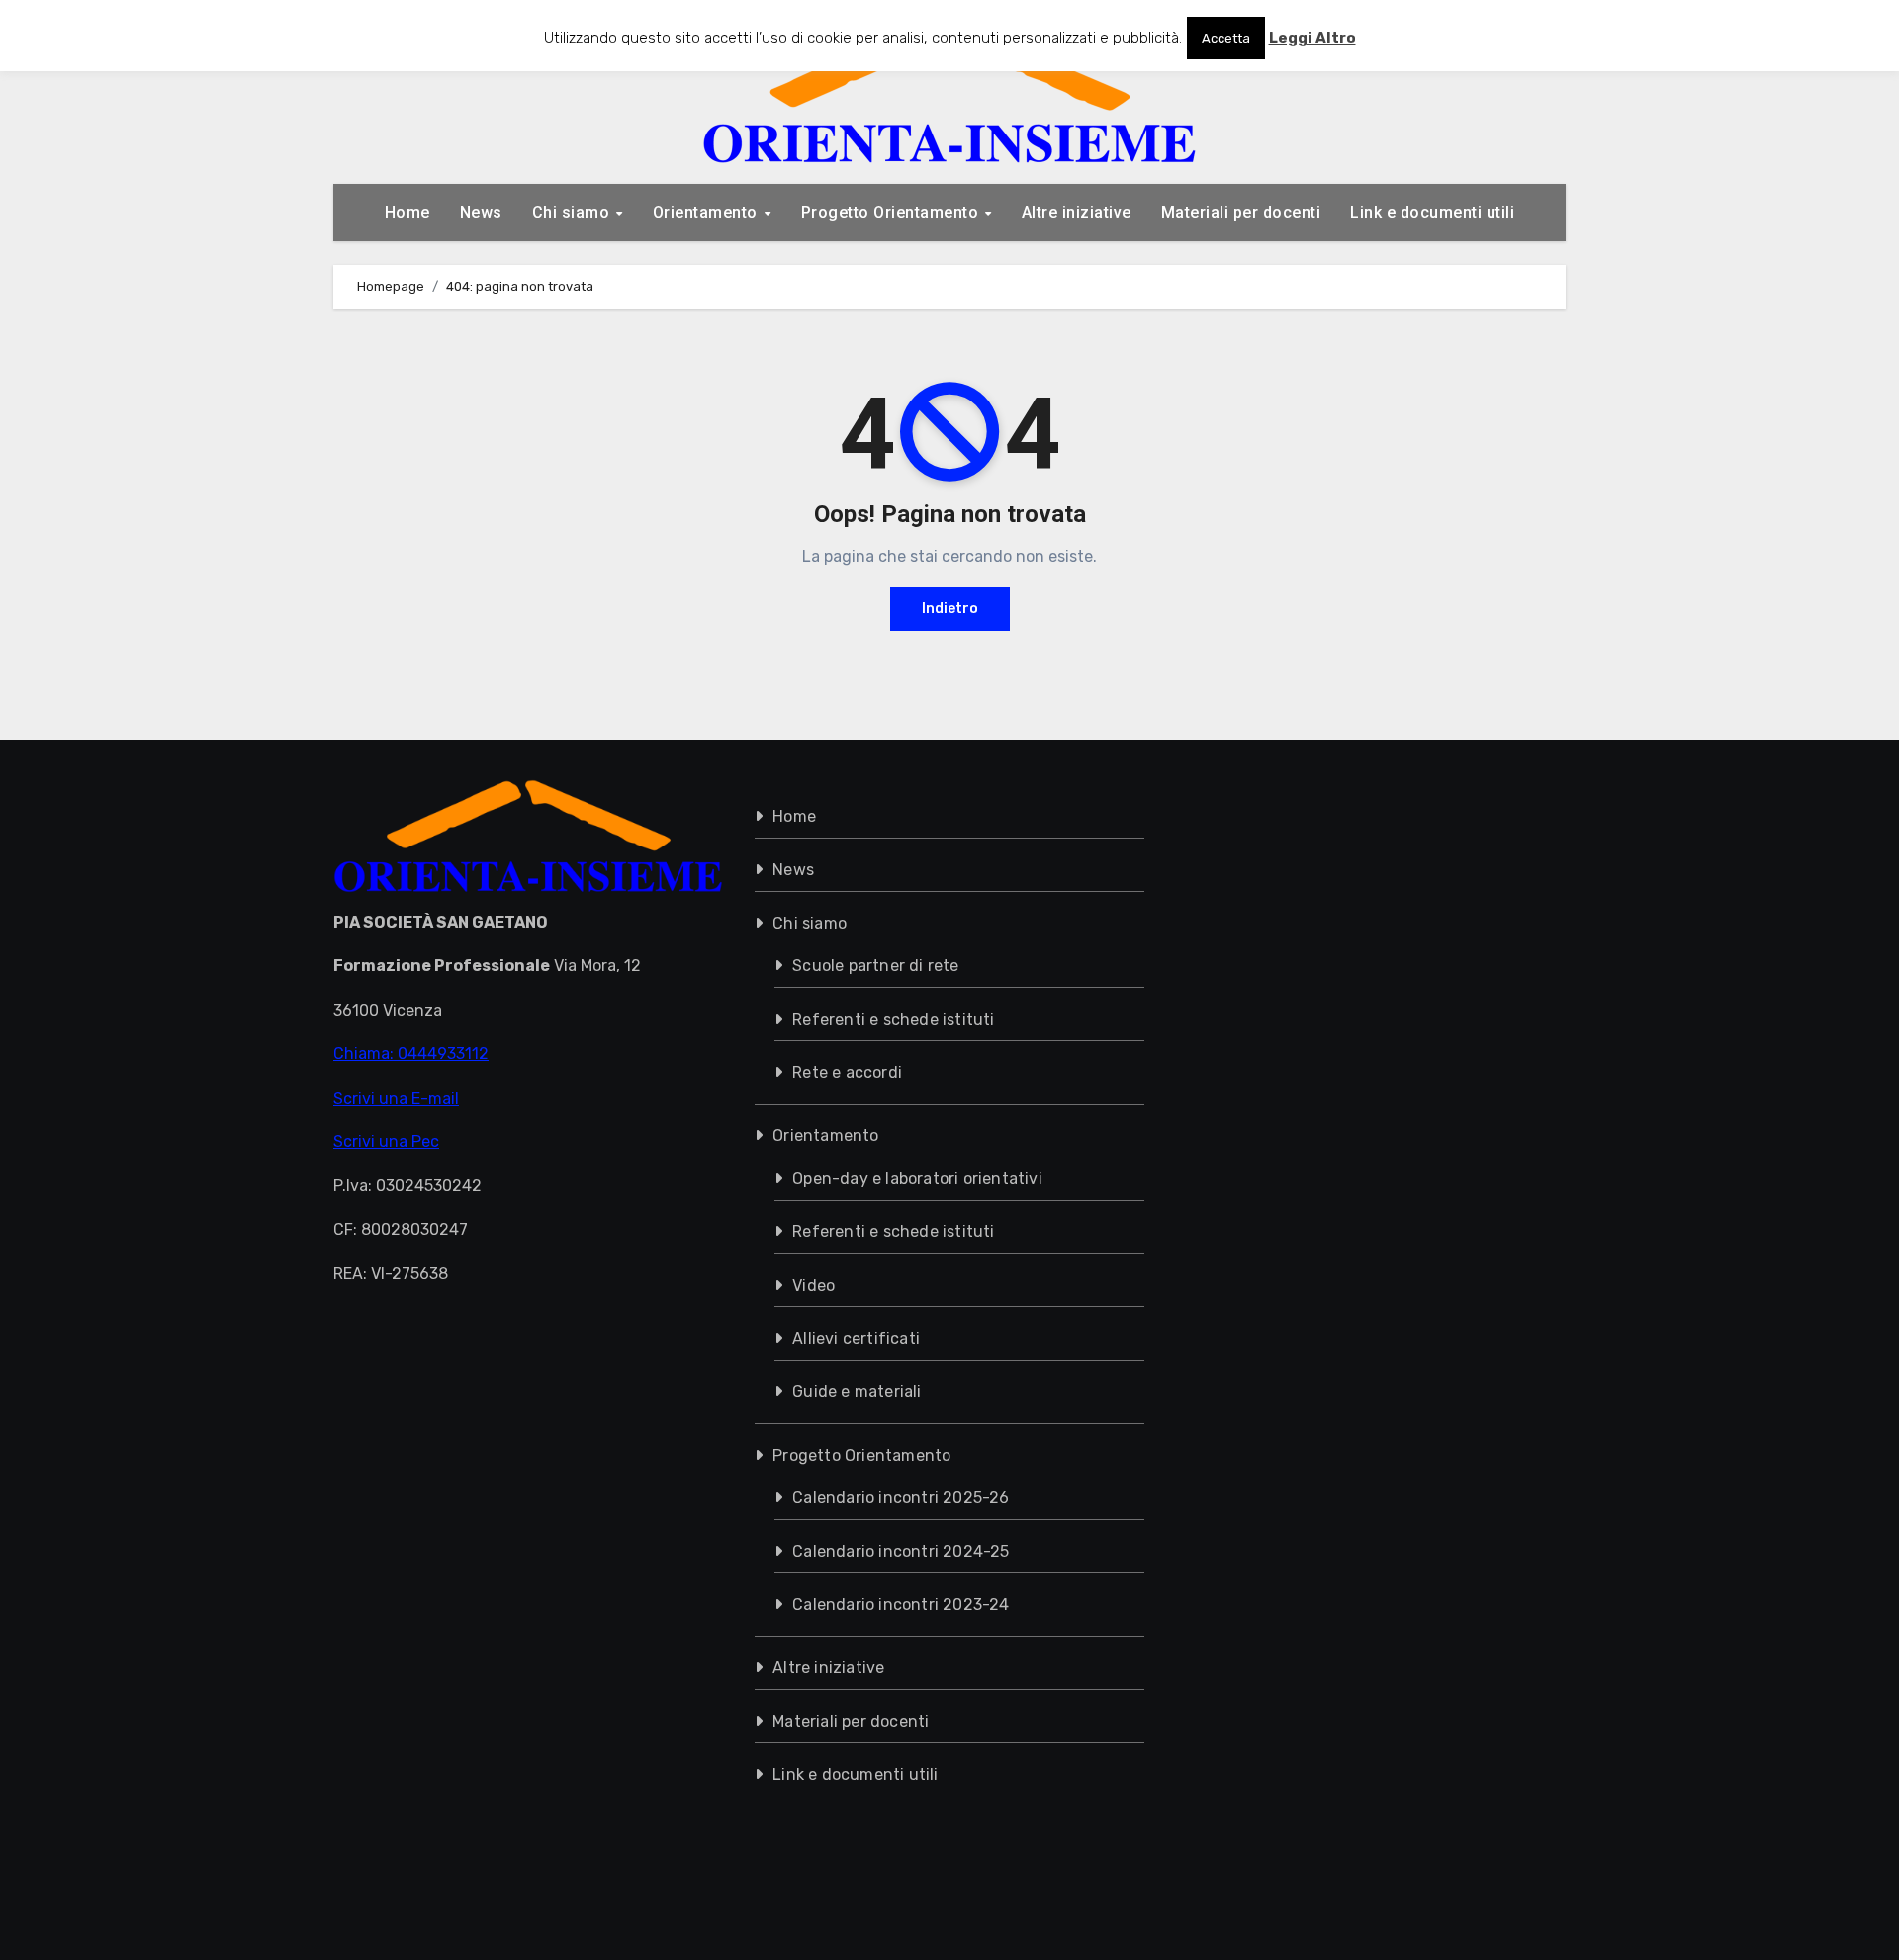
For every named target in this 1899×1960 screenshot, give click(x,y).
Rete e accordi (847, 1072)
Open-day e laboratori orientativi (917, 1178)
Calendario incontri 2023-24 (901, 1604)
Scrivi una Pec (386, 1142)
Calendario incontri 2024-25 (901, 1551)
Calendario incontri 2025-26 (901, 1498)
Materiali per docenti (1241, 212)
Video (814, 1285)
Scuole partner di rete (875, 966)
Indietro (950, 609)
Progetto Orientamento (892, 212)
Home (407, 212)
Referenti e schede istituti (893, 1019)
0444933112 (443, 1054)
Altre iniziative (1077, 212)
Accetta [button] (1226, 38)
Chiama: (365, 1054)
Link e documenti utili (1432, 212)
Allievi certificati (856, 1338)
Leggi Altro (1312, 38)
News (481, 212)
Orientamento (708, 212)
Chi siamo (573, 212)
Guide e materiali (857, 1392)
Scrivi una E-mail (396, 1097)
